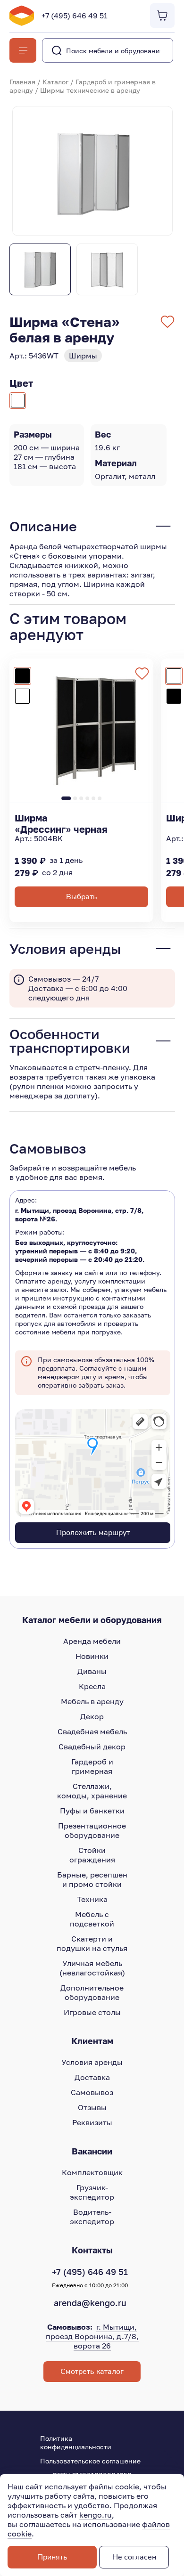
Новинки (92, 1656)
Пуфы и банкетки (92, 1811)
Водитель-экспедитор (92, 2217)
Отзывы (92, 2107)
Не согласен (134, 2557)
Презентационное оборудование (92, 1830)
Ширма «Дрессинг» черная (61, 823)
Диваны (92, 1671)
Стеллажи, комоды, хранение (92, 1791)
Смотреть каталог (92, 2372)
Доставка (92, 2077)
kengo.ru (96, 2515)
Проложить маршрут (93, 1533)
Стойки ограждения (92, 1855)
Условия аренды (92, 2062)
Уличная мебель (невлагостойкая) (92, 1968)
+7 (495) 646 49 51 (75, 16)
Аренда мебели (92, 1641)
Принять (52, 2557)
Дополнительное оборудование (92, 1992)
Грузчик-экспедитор (92, 2192)
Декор (92, 1716)
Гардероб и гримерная (92, 1766)
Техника (92, 1899)
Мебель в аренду (92, 1701)
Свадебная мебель (92, 1731)
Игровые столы (92, 2012)
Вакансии (92, 2151)
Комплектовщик (92, 2172)
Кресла (92, 1686)
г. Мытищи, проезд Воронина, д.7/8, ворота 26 (92, 2336)
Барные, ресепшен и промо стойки (92, 1879)
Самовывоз (92, 2092)
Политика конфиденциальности (76, 2442)
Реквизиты (92, 2122)
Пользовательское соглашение (90, 2461)
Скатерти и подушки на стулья (92, 1943)
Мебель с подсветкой (92, 1919)
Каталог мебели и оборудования (92, 1620)
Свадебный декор (92, 1747)
